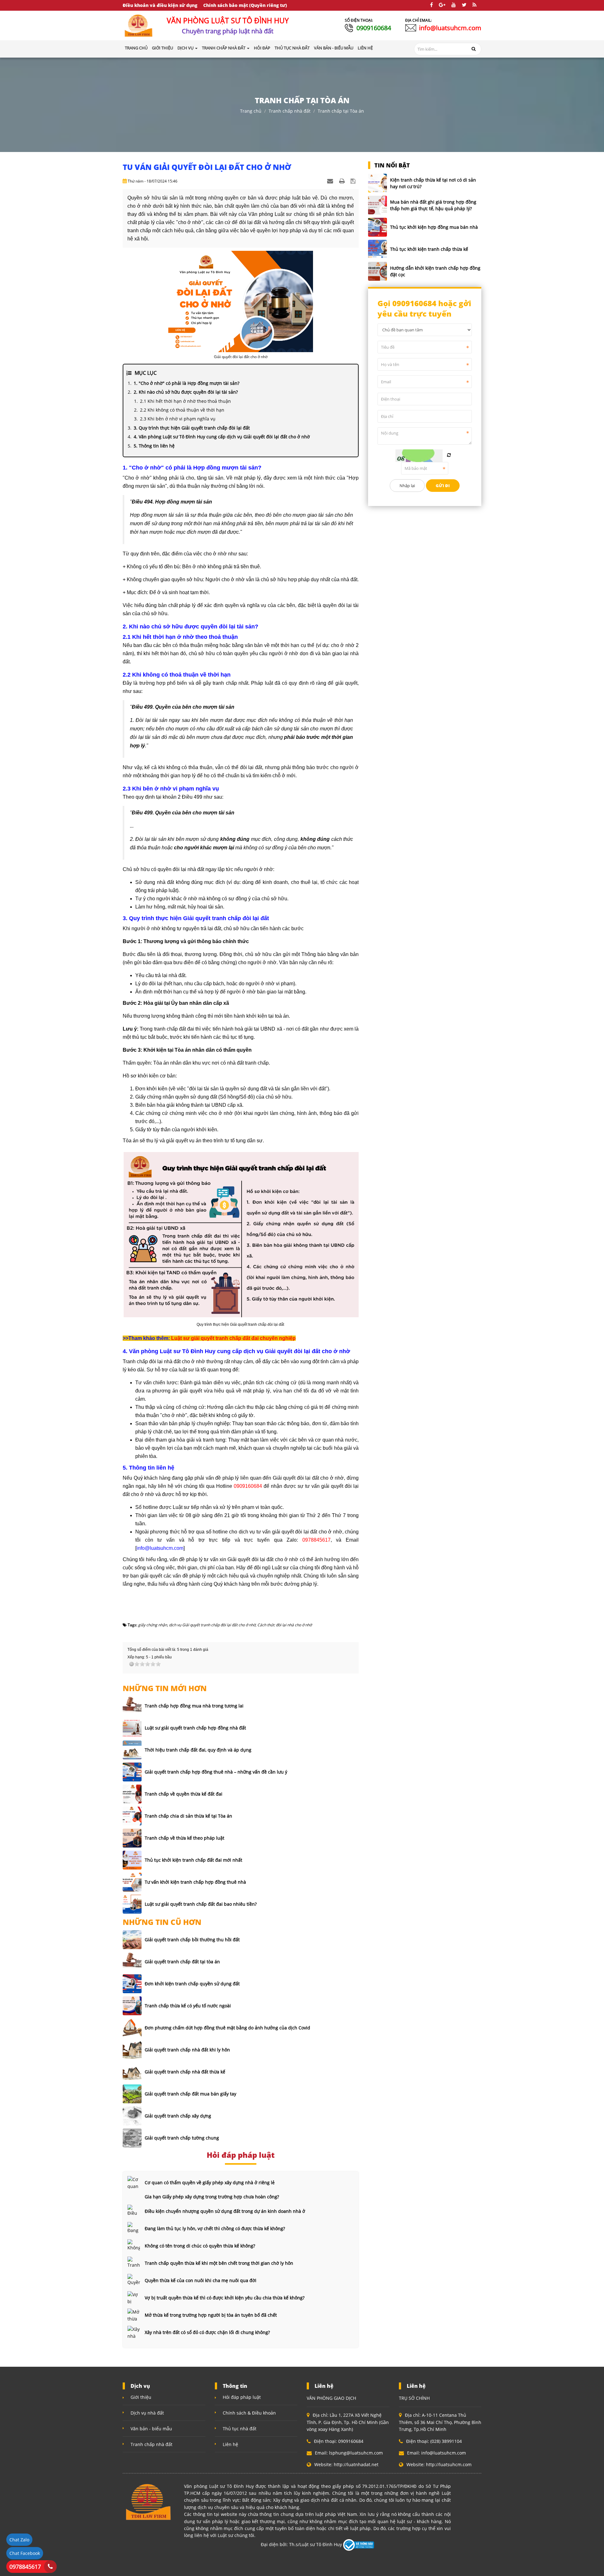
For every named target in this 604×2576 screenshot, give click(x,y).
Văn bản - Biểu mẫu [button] (334, 48)
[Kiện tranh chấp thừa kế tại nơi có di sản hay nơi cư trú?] (377, 183)
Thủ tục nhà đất (240, 2429)
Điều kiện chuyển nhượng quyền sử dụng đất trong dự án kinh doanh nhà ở (225, 2211)
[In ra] (343, 181)
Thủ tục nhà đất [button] (292, 48)
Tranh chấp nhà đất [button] (224, 48)
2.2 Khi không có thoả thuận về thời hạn (182, 410)
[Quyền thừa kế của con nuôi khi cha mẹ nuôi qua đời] (134, 2280)
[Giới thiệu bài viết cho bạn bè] (331, 181)
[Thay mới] (449, 455)
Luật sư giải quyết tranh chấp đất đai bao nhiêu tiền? (201, 1904)
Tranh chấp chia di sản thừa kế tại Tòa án (188, 1816)
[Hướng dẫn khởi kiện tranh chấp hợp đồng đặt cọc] (377, 271)
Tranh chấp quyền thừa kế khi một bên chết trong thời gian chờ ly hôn (219, 2263)
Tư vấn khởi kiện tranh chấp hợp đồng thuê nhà (195, 1882)
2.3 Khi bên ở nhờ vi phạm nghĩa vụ (178, 419)
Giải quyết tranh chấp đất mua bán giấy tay (190, 2094)
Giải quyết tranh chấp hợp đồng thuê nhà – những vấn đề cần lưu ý (216, 1772)
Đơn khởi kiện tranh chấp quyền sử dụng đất (192, 1984)
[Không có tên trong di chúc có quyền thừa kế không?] (134, 2246)
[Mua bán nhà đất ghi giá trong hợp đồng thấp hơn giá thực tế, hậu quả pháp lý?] (377, 205)
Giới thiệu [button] (162, 48)
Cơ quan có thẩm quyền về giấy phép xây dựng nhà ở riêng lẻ (210, 2182)
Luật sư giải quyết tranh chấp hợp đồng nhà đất (195, 1728)
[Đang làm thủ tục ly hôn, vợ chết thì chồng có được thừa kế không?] (134, 2228)
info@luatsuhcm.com (450, 28)
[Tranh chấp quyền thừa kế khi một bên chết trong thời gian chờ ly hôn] (134, 2263)
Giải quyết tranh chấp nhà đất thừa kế (185, 2072)
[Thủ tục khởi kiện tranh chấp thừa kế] (377, 249)
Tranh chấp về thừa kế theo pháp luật (185, 1838)
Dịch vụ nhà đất (147, 2413)
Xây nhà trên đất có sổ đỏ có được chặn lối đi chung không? (207, 2332)
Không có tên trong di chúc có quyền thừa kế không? (200, 2246)
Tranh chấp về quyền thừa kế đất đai (184, 1794)
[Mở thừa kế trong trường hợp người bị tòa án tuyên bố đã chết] (134, 2315)
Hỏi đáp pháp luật (242, 2397)
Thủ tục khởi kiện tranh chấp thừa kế (429, 249)
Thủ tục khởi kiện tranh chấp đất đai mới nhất (193, 1860)
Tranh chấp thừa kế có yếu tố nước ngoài (188, 2006)
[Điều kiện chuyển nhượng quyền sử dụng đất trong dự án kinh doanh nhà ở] (134, 2211)
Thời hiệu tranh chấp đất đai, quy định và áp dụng (198, 1750)
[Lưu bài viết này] (354, 181)
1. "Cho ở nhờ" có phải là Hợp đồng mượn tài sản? (187, 383)
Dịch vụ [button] (186, 48)
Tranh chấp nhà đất (290, 111)
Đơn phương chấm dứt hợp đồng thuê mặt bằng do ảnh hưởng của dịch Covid (227, 2028)
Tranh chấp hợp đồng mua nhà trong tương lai (194, 1706)
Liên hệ (230, 2444)
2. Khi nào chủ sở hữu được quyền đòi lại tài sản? (186, 392)
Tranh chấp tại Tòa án (341, 111)
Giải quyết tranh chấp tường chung (182, 2138)
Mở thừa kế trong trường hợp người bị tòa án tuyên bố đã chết (211, 2315)
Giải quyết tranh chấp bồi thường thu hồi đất (192, 1940)
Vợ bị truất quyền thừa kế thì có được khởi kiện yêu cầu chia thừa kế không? (225, 2298)
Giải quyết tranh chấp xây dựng (178, 2116)
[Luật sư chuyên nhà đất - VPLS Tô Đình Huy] (139, 25)
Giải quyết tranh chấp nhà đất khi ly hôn (187, 2050)
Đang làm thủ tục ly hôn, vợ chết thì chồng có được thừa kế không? (215, 2228)
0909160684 (374, 28)
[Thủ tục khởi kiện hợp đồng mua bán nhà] (377, 227)
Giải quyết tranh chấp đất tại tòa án (182, 1962)
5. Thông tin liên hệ (154, 446)
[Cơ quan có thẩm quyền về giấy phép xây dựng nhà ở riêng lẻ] (134, 2182)
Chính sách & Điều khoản (249, 2413)
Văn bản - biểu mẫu (151, 2429)
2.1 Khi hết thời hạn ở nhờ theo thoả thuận (185, 401)
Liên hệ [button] (365, 48)
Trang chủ (136, 48)
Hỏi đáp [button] (262, 48)
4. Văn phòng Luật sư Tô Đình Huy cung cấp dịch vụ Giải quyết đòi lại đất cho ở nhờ (222, 437)
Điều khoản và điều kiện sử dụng (160, 5)
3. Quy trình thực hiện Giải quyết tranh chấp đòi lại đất (192, 428)
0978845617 (25, 2567)
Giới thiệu (141, 2397)
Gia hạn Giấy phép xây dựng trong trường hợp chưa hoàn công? (212, 2197)
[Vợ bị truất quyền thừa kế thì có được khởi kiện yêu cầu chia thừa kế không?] (134, 2298)
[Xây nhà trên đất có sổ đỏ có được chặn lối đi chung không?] (134, 2332)
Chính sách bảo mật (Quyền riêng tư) (245, 5)
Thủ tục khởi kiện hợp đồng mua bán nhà (434, 227)
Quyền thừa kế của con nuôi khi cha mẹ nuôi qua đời (201, 2280)
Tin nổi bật (392, 165)
